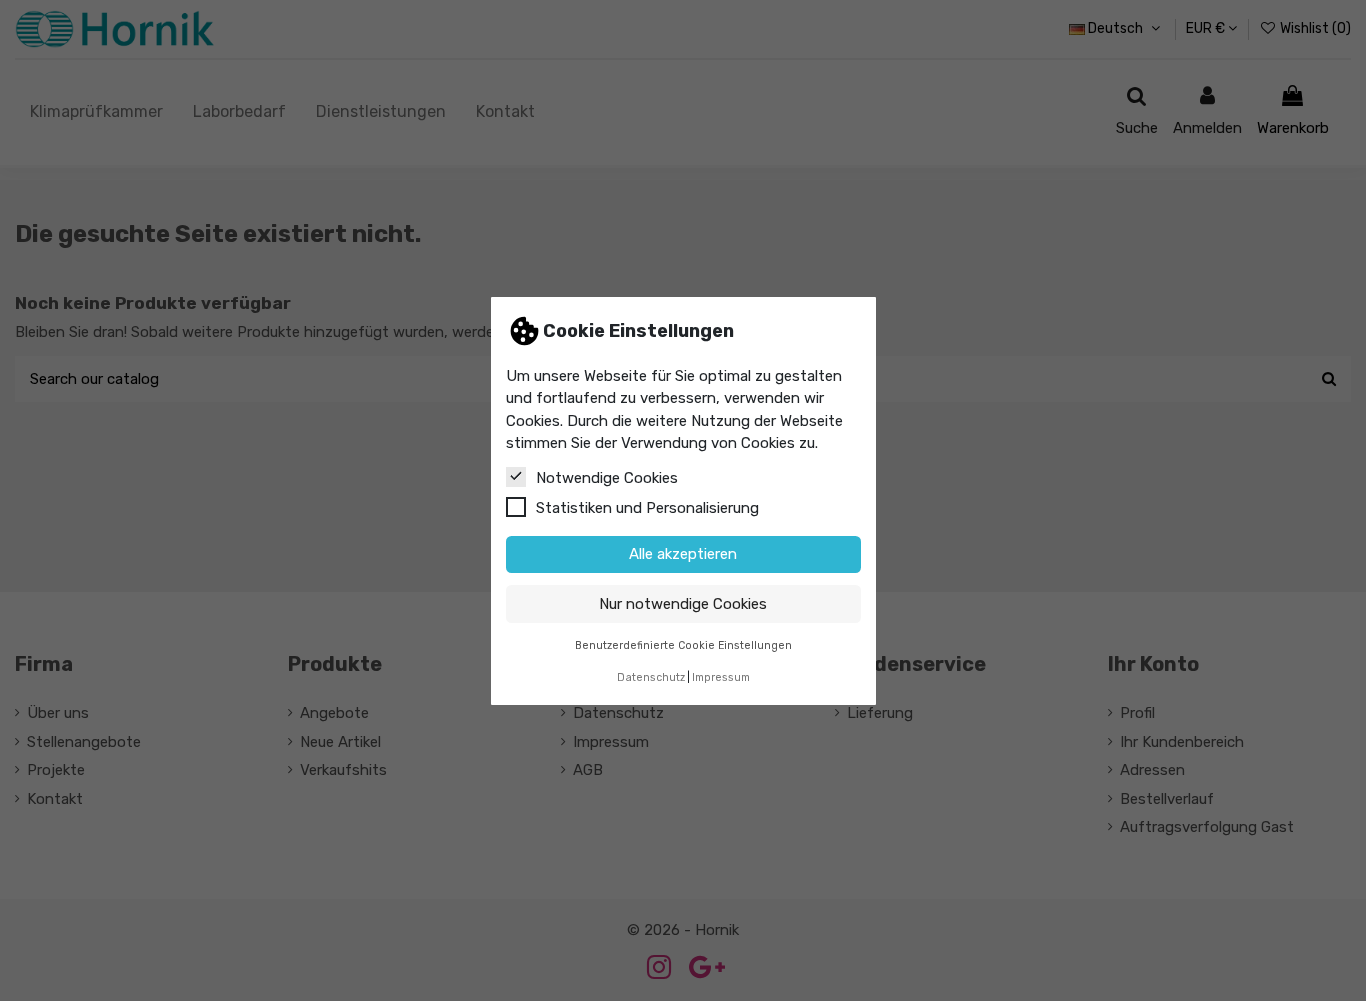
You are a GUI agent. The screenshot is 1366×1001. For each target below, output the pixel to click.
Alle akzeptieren (683, 554)
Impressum (721, 677)
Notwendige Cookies (607, 477)
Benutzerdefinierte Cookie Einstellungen (683, 644)
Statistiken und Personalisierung (647, 507)
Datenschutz (651, 677)
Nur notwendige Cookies (683, 603)
